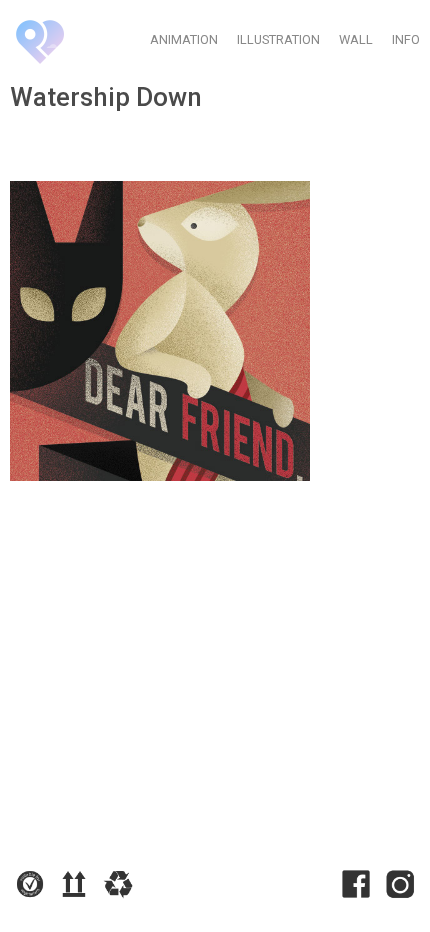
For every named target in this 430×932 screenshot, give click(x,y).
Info (406, 39)
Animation (184, 39)
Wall (356, 39)
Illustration (278, 39)
